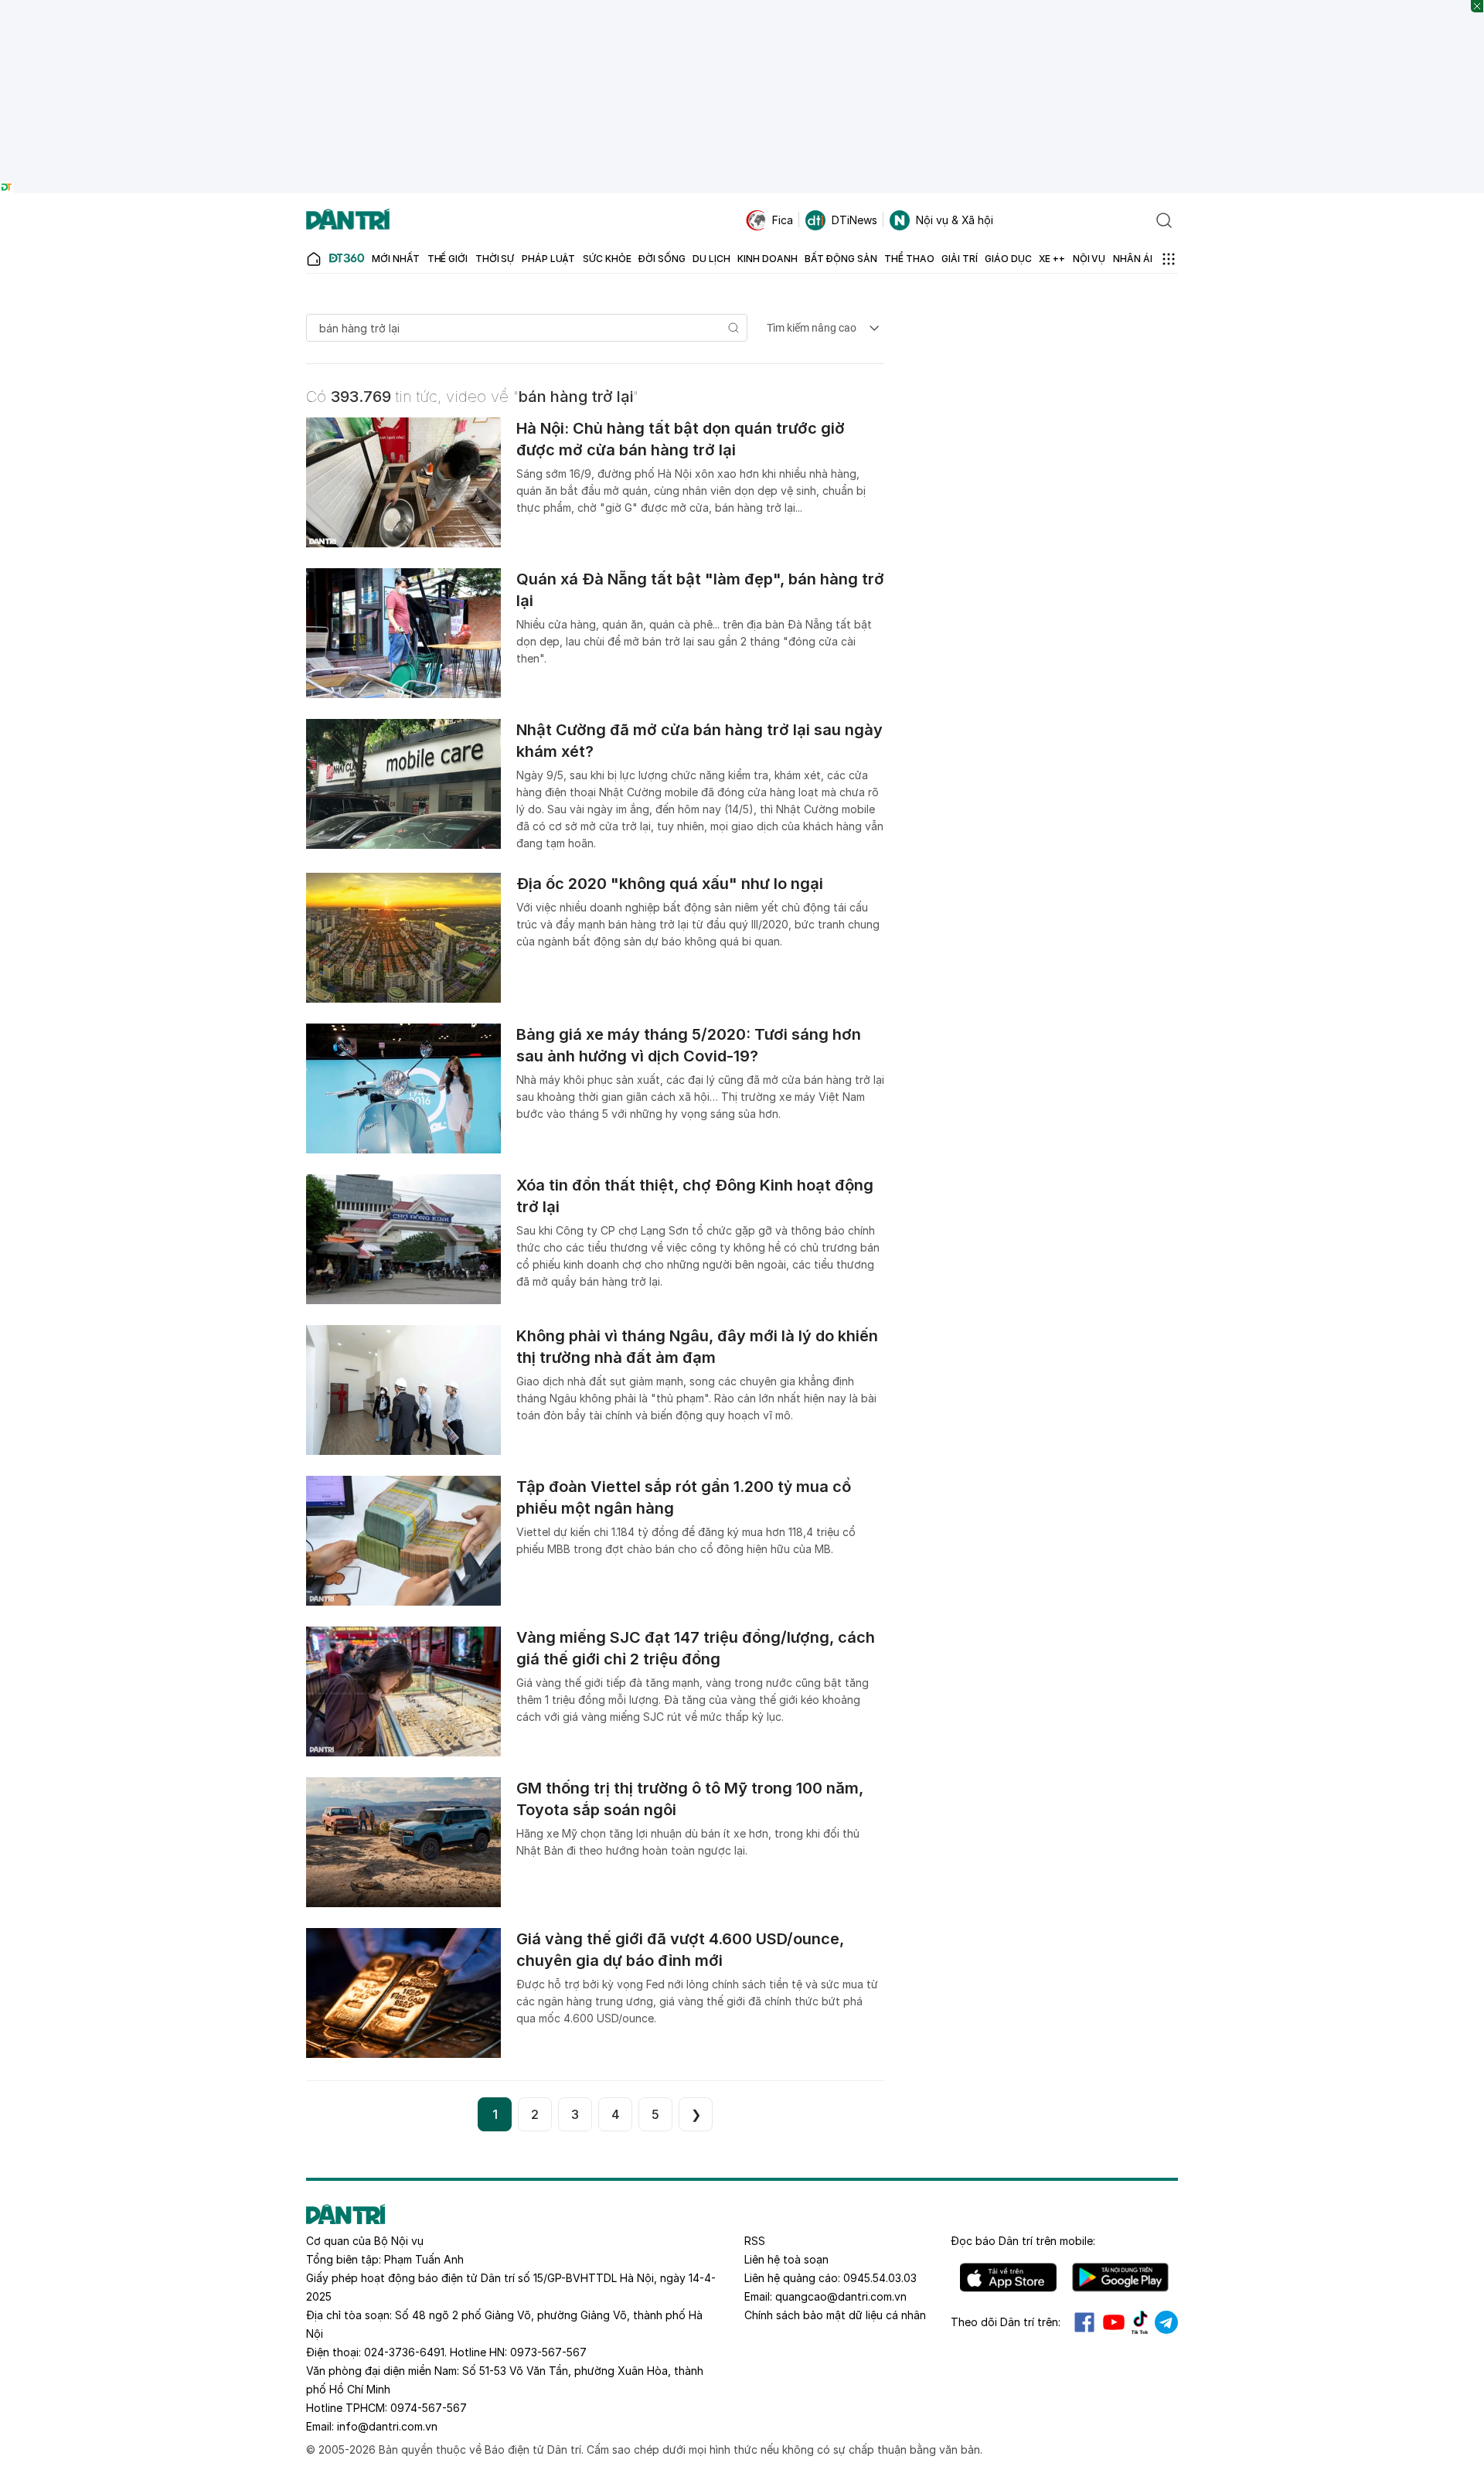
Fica (783, 220)
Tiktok (1140, 2322)
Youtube (1114, 2322)
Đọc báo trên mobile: (1023, 2241)
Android (1120, 2277)
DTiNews (854, 220)
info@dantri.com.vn (387, 2426)
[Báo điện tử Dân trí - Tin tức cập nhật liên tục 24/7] (348, 220)
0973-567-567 (548, 2352)
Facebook (1084, 2322)
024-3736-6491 (404, 2352)
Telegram (1166, 2322)
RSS (755, 2241)
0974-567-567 (429, 2408)
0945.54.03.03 (880, 2278)
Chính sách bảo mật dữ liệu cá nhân (835, 2315)
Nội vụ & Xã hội (955, 220)
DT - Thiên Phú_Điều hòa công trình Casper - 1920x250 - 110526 (742, 7)
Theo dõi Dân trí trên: (1006, 2322)
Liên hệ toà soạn (786, 2259)
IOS (1008, 2277)
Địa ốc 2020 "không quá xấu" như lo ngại (670, 884)
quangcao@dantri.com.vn (841, 2296)
